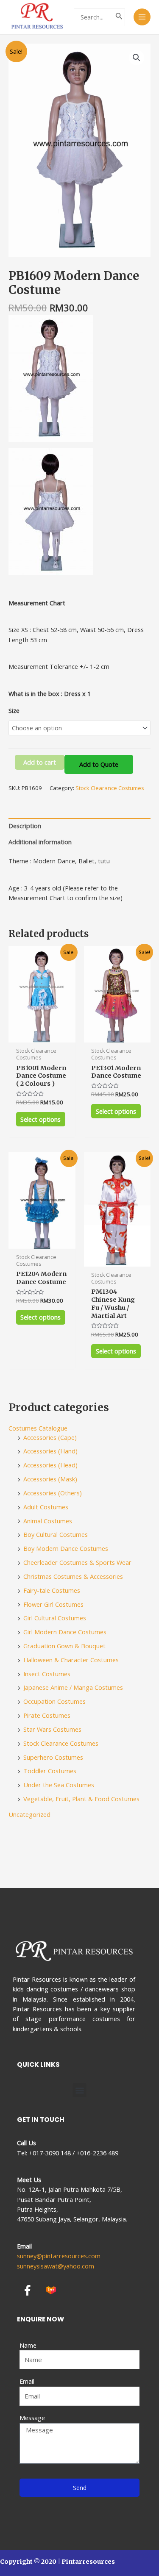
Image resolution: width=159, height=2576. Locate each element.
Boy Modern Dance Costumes (66, 1548)
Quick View (42, 1035)
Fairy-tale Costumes (52, 1590)
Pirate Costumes (47, 1715)
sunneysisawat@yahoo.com (56, 2266)
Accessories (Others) (53, 1493)
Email (27, 2381)
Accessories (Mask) (50, 1479)
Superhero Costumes (53, 1757)
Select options (40, 1119)
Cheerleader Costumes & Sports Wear (77, 1562)
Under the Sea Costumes (59, 1785)
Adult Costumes (46, 1507)
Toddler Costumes (50, 1771)
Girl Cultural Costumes (55, 1618)
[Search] (119, 17)
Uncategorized (29, 1814)
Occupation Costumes (54, 1701)
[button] (79, 2090)
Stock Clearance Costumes (110, 788)
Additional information (40, 842)
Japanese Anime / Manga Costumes (73, 1687)
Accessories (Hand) (50, 1451)
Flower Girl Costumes (53, 1604)
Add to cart (40, 762)
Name (28, 2345)
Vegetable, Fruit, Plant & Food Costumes (81, 1799)
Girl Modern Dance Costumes (65, 1632)
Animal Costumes (48, 1521)
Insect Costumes (47, 1674)
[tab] (79, 826)
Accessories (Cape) (50, 1437)
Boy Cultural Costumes (56, 1534)
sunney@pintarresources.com (59, 2256)
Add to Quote (99, 764)
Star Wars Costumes (52, 1729)
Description (25, 826)
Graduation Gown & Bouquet (64, 1646)
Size (14, 710)
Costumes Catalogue (38, 1428)
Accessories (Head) (50, 1465)
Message (32, 2418)
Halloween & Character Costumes (71, 1660)
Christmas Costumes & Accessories (73, 1576)
